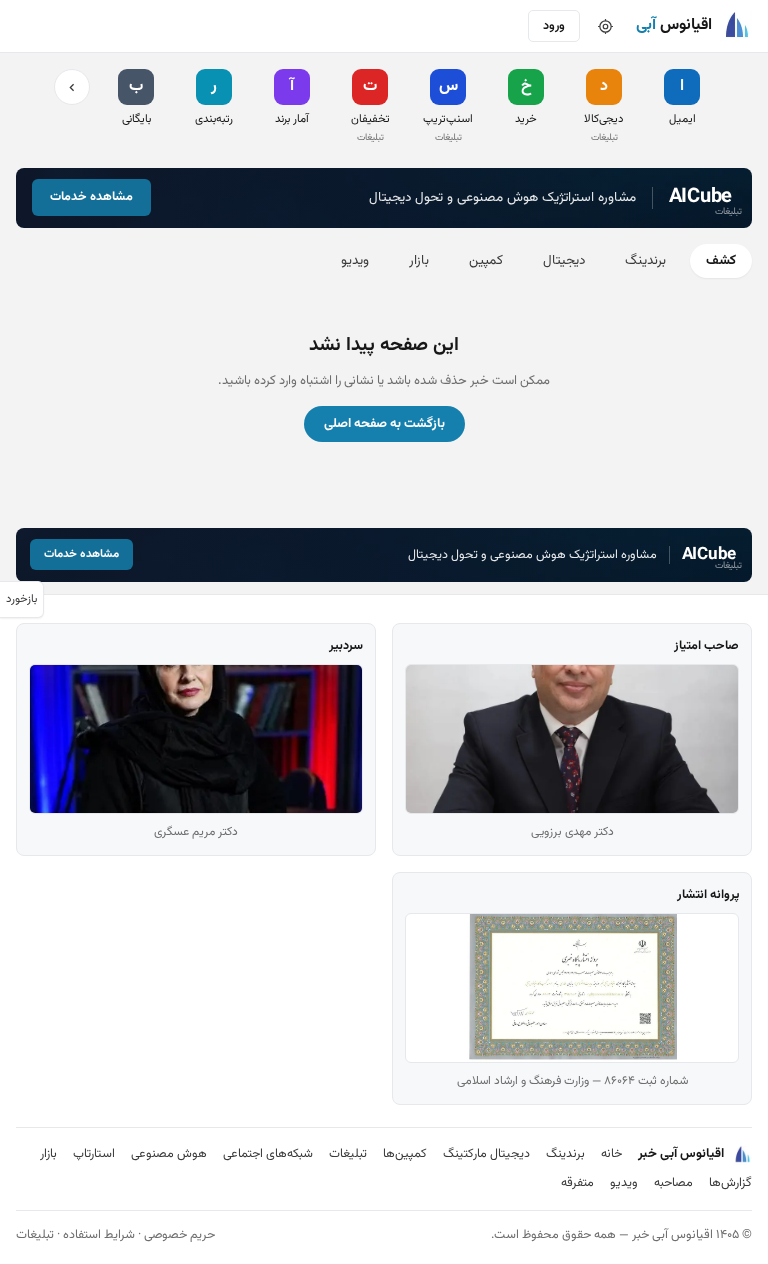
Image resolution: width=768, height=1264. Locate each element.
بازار (419, 260)
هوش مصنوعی (169, 1154)
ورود (554, 26)
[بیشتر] (72, 87)
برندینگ (645, 260)
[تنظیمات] (605, 26)
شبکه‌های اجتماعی (268, 1154)
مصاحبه (673, 1183)
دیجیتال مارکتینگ (486, 1154)
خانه (611, 1154)
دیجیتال (564, 260)
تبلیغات (348, 1154)
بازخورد (21, 599)
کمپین (486, 260)
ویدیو (355, 260)
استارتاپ (94, 1154)
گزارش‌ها (730, 1183)
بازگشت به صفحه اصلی (384, 424)
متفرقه (577, 1183)
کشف (721, 260)
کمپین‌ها (405, 1154)
